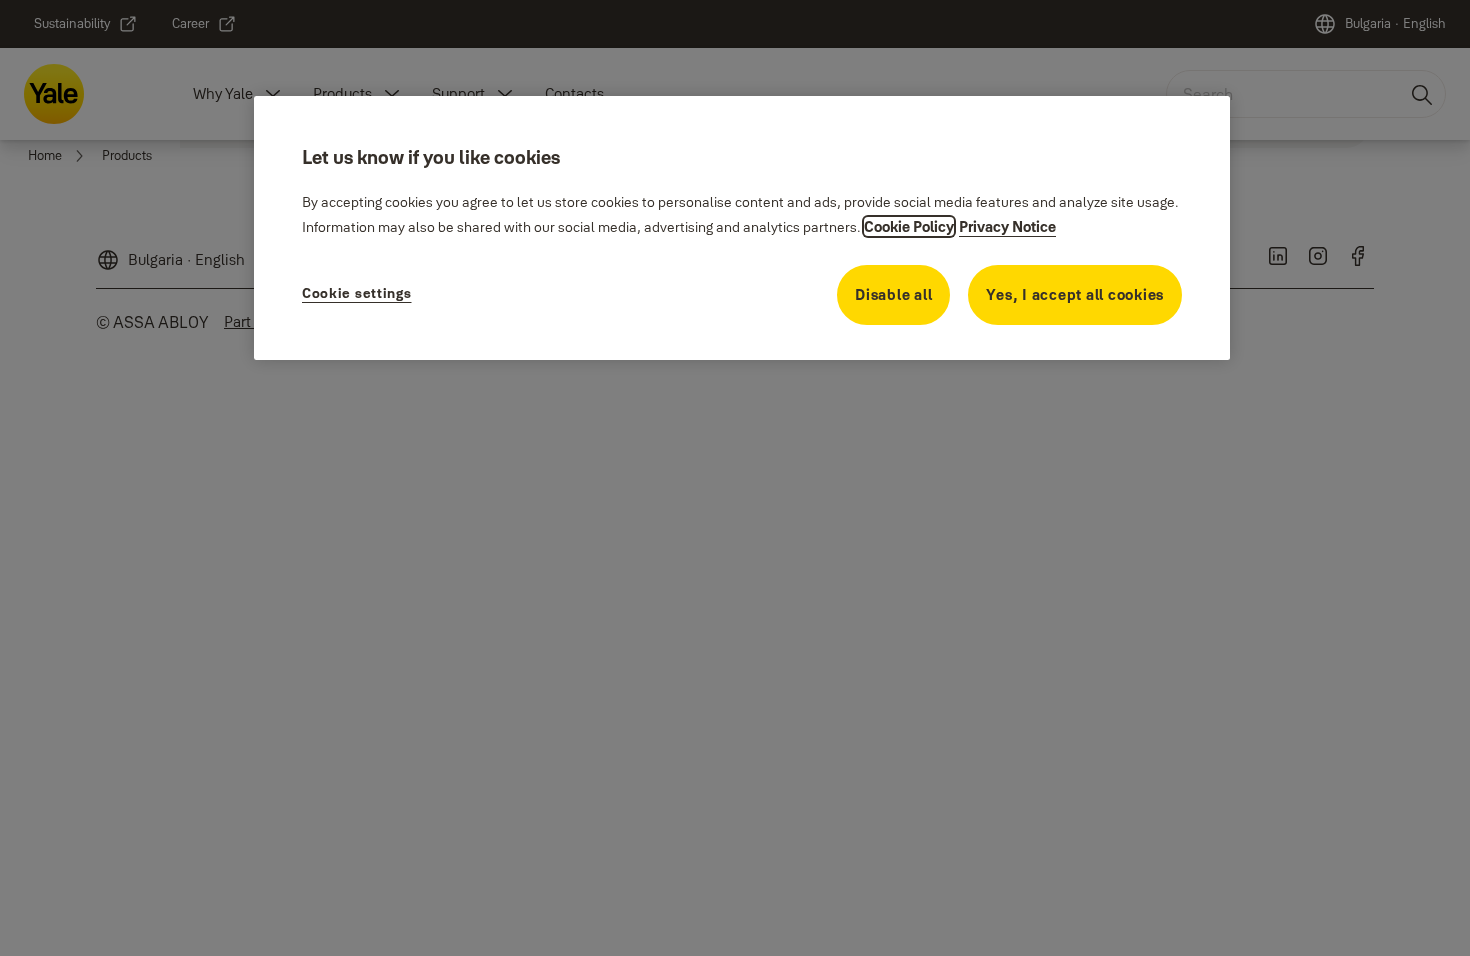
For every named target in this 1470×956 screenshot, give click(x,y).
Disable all (893, 294)
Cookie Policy (909, 226)
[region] (742, 228)
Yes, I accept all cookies (1075, 294)
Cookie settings (357, 293)
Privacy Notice (1007, 226)
